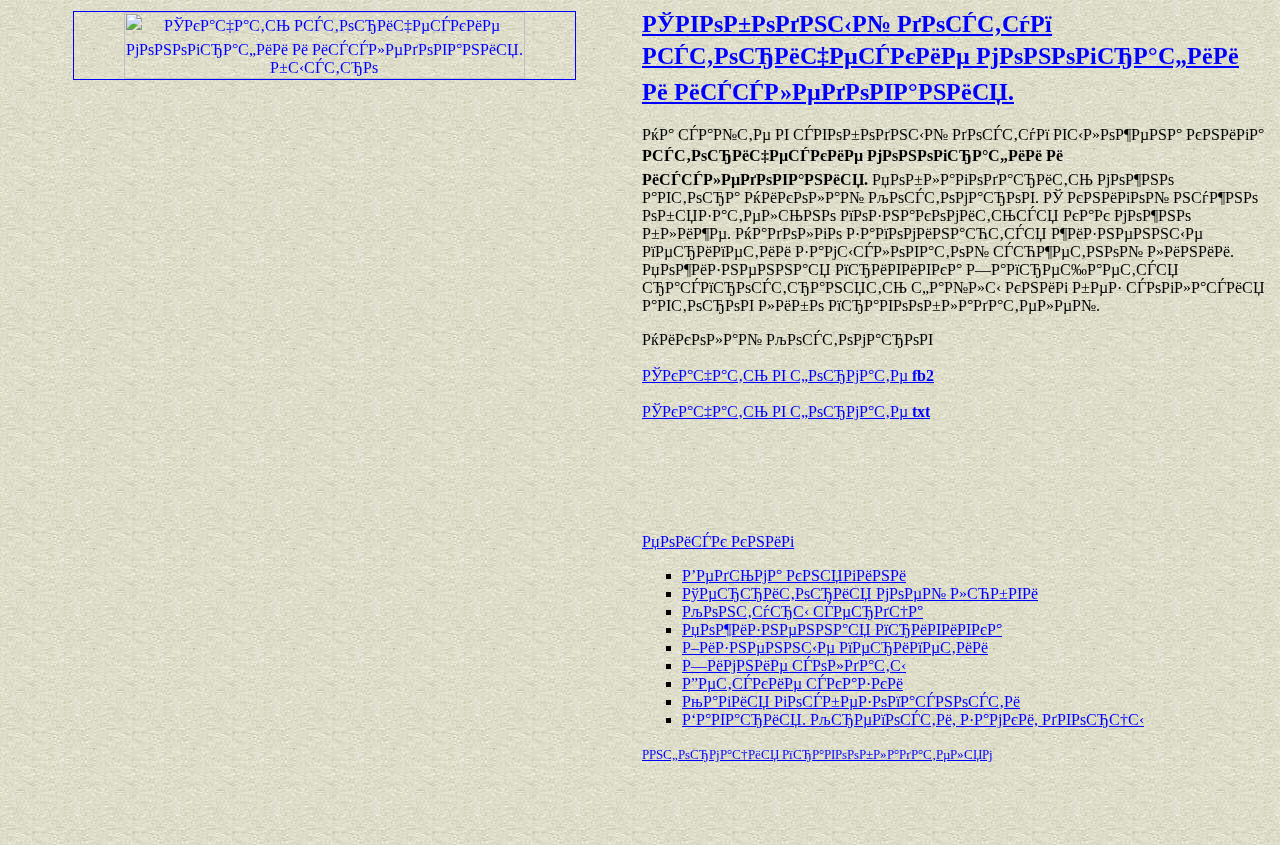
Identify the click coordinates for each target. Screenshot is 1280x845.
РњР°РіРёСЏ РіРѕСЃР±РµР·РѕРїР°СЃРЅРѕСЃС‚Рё (851, 701)
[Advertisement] (876, 467)
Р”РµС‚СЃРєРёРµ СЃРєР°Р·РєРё (792, 683)
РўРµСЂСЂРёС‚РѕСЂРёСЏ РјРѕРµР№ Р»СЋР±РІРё (860, 593)
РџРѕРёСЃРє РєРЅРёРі (718, 541)
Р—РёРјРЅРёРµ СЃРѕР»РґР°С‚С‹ (794, 665)
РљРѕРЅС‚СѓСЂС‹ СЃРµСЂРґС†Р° (802, 611)
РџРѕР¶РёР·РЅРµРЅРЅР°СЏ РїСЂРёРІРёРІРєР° (842, 629)
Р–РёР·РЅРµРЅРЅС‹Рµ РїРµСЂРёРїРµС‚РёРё (835, 647)
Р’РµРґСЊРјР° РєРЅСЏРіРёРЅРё (794, 575)
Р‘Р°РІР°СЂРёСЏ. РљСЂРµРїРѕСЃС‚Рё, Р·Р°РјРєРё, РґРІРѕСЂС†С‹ (913, 719)
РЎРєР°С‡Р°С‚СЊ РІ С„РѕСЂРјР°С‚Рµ (788, 375)
